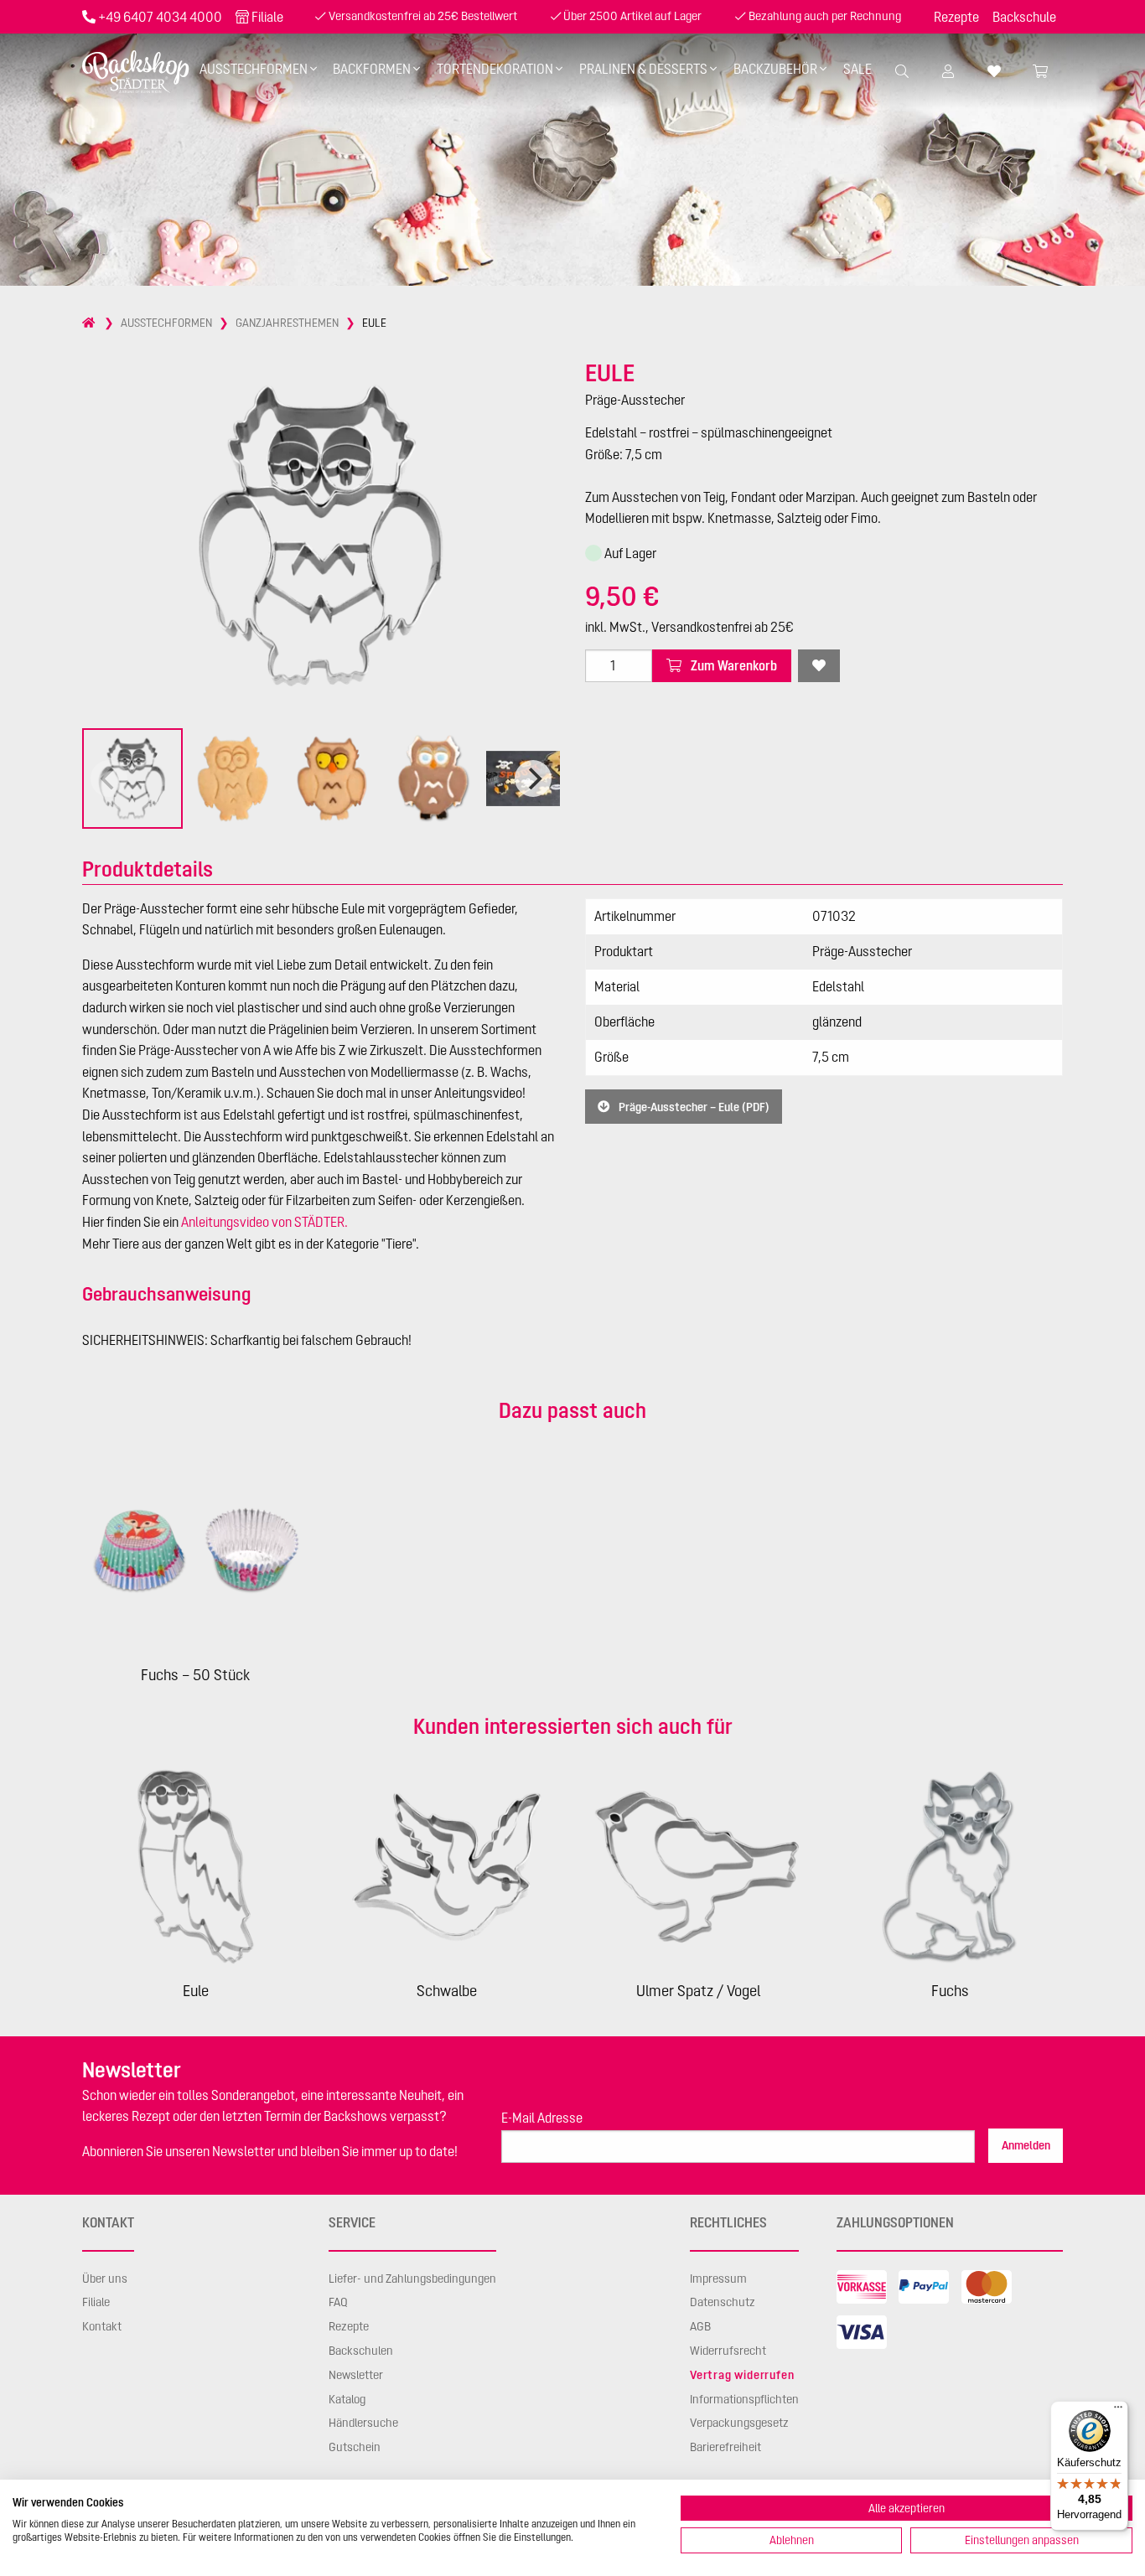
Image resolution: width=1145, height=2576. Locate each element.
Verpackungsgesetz (739, 2423)
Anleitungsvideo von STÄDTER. (264, 1222)
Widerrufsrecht (728, 2351)
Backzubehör (775, 69)
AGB (700, 2326)
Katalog (347, 2399)
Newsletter (356, 2375)
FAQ (338, 2302)
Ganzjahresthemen (287, 323)
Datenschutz (723, 2302)
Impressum (718, 2279)
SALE (857, 69)
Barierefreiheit (725, 2447)
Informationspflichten (744, 2399)
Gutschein (355, 2447)
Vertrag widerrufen (742, 2375)
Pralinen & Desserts (643, 69)
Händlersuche (363, 2423)
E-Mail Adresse (542, 2118)
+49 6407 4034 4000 (160, 17)
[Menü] (1118, 2411)
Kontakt (102, 2326)
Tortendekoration (495, 69)
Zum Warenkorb (733, 665)
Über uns (105, 2279)
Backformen (372, 69)
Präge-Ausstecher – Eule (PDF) (693, 1106)
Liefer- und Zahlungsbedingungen (412, 2279)
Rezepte (956, 17)
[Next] (533, 778)
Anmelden (1026, 2145)
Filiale (267, 17)
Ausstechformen (254, 69)
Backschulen (361, 2351)
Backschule (1024, 17)
